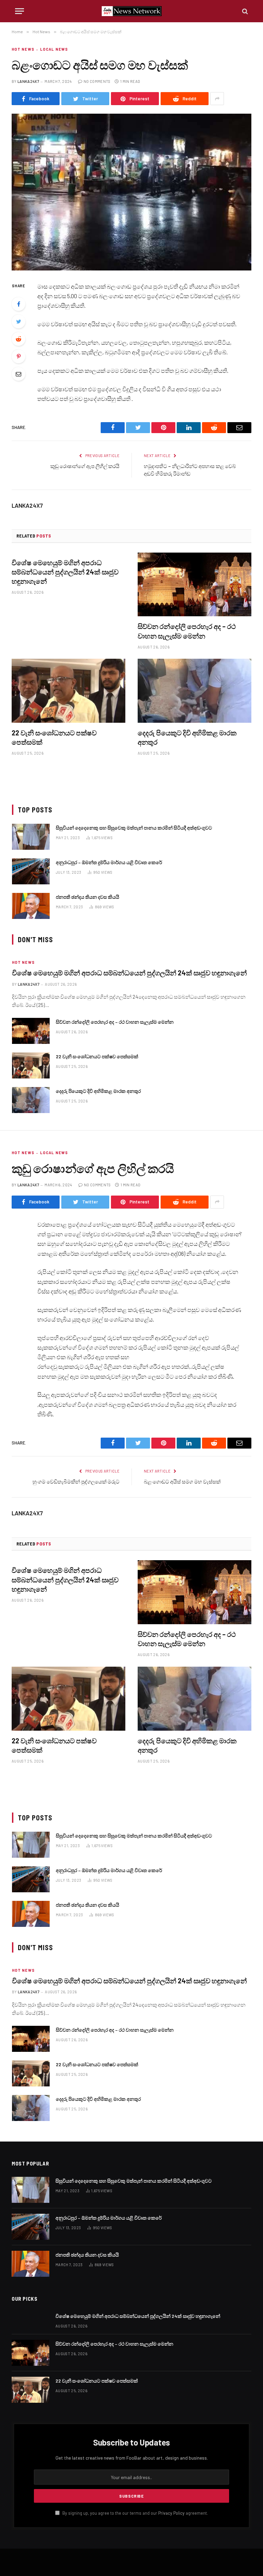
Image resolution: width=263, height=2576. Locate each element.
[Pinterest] (18, 356)
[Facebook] (18, 304)
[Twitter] (18, 321)
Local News (54, 49)
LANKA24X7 (28, 81)
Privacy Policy (171, 2513)
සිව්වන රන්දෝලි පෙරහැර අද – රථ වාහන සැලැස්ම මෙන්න (187, 631)
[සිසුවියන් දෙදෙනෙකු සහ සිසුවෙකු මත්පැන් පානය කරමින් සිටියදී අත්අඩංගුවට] (31, 837)
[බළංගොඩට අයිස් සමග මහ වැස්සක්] (131, 192)
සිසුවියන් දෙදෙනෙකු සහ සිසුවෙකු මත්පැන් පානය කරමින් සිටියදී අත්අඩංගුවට (134, 828)
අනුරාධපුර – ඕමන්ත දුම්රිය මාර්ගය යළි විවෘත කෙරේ (109, 862)
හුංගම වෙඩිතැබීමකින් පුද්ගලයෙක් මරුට (76, 1481)
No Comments (97, 81)
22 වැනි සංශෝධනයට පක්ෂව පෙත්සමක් (54, 737)
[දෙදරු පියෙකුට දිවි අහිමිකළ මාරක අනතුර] (195, 691)
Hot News (23, 49)
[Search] (244, 11)
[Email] (18, 374)
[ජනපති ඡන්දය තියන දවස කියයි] (31, 906)
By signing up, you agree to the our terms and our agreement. (135, 2513)
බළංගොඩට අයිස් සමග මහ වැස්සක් (182, 1481)
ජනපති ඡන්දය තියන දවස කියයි (87, 897)
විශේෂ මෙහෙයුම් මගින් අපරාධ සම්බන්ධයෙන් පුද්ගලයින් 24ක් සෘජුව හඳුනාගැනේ (65, 572)
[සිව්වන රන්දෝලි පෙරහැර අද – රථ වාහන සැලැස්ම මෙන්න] (195, 585)
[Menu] (20, 11)
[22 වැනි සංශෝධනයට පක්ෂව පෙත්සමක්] (68, 691)
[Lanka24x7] (132, 11)
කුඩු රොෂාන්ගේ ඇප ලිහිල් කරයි (85, 466)
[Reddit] (18, 339)
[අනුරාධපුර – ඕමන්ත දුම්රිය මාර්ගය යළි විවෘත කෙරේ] (31, 871)
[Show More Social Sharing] (217, 99)
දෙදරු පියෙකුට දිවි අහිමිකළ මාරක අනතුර (187, 737)
